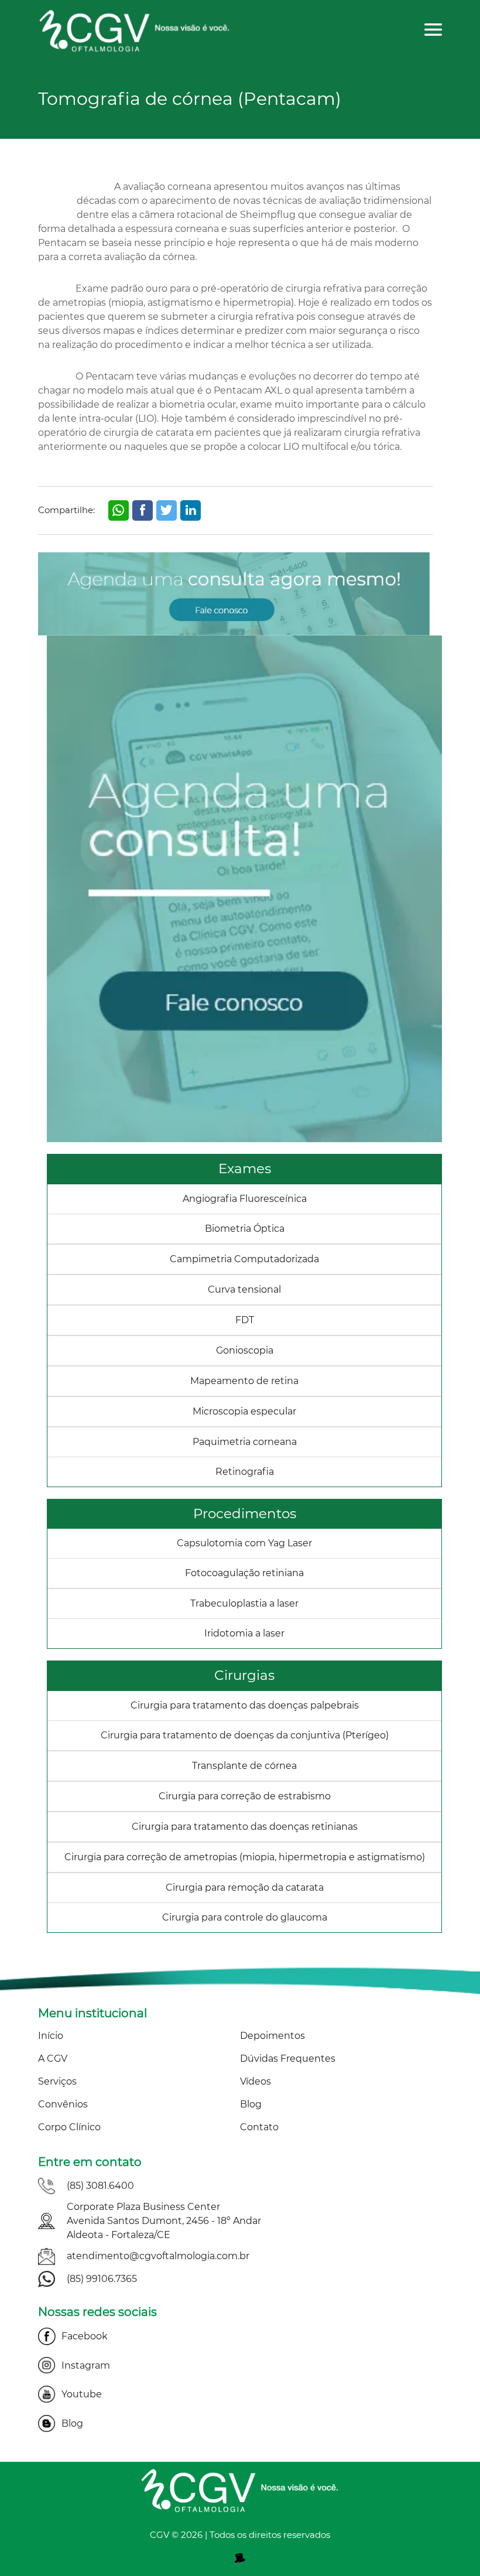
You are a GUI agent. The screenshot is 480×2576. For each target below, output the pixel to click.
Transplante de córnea (244, 1766)
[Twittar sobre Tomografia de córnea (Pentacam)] (167, 510)
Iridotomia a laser (244, 1633)
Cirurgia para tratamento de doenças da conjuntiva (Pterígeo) (245, 1735)
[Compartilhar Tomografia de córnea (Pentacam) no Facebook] (143, 510)
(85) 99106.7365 (102, 2279)
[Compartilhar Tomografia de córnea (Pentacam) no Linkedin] (191, 510)
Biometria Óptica (245, 1229)
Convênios (63, 2104)
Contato (259, 2127)
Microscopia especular (244, 1411)
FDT (245, 1320)
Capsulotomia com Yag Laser (244, 1543)
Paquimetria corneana (245, 1442)
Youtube (82, 2394)
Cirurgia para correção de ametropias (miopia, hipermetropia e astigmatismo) (245, 1857)
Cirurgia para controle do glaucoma (245, 1917)
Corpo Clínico (69, 2127)
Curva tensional (244, 1289)
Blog (251, 2104)
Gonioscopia (245, 1350)
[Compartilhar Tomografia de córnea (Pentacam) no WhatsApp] (119, 510)
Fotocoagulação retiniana (244, 1573)
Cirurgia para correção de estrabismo (245, 1796)
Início (51, 2036)
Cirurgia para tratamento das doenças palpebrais (245, 1705)
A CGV (53, 2059)
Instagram (86, 2365)
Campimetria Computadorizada (244, 1259)
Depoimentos (272, 2036)
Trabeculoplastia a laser (244, 1603)
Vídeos (256, 2081)
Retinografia (245, 1472)
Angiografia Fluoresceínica (245, 1199)
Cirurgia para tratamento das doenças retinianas (245, 1827)
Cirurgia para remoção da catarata (245, 1887)
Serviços (57, 2081)
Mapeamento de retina (244, 1381)
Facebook (85, 2336)
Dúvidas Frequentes (288, 2059)
